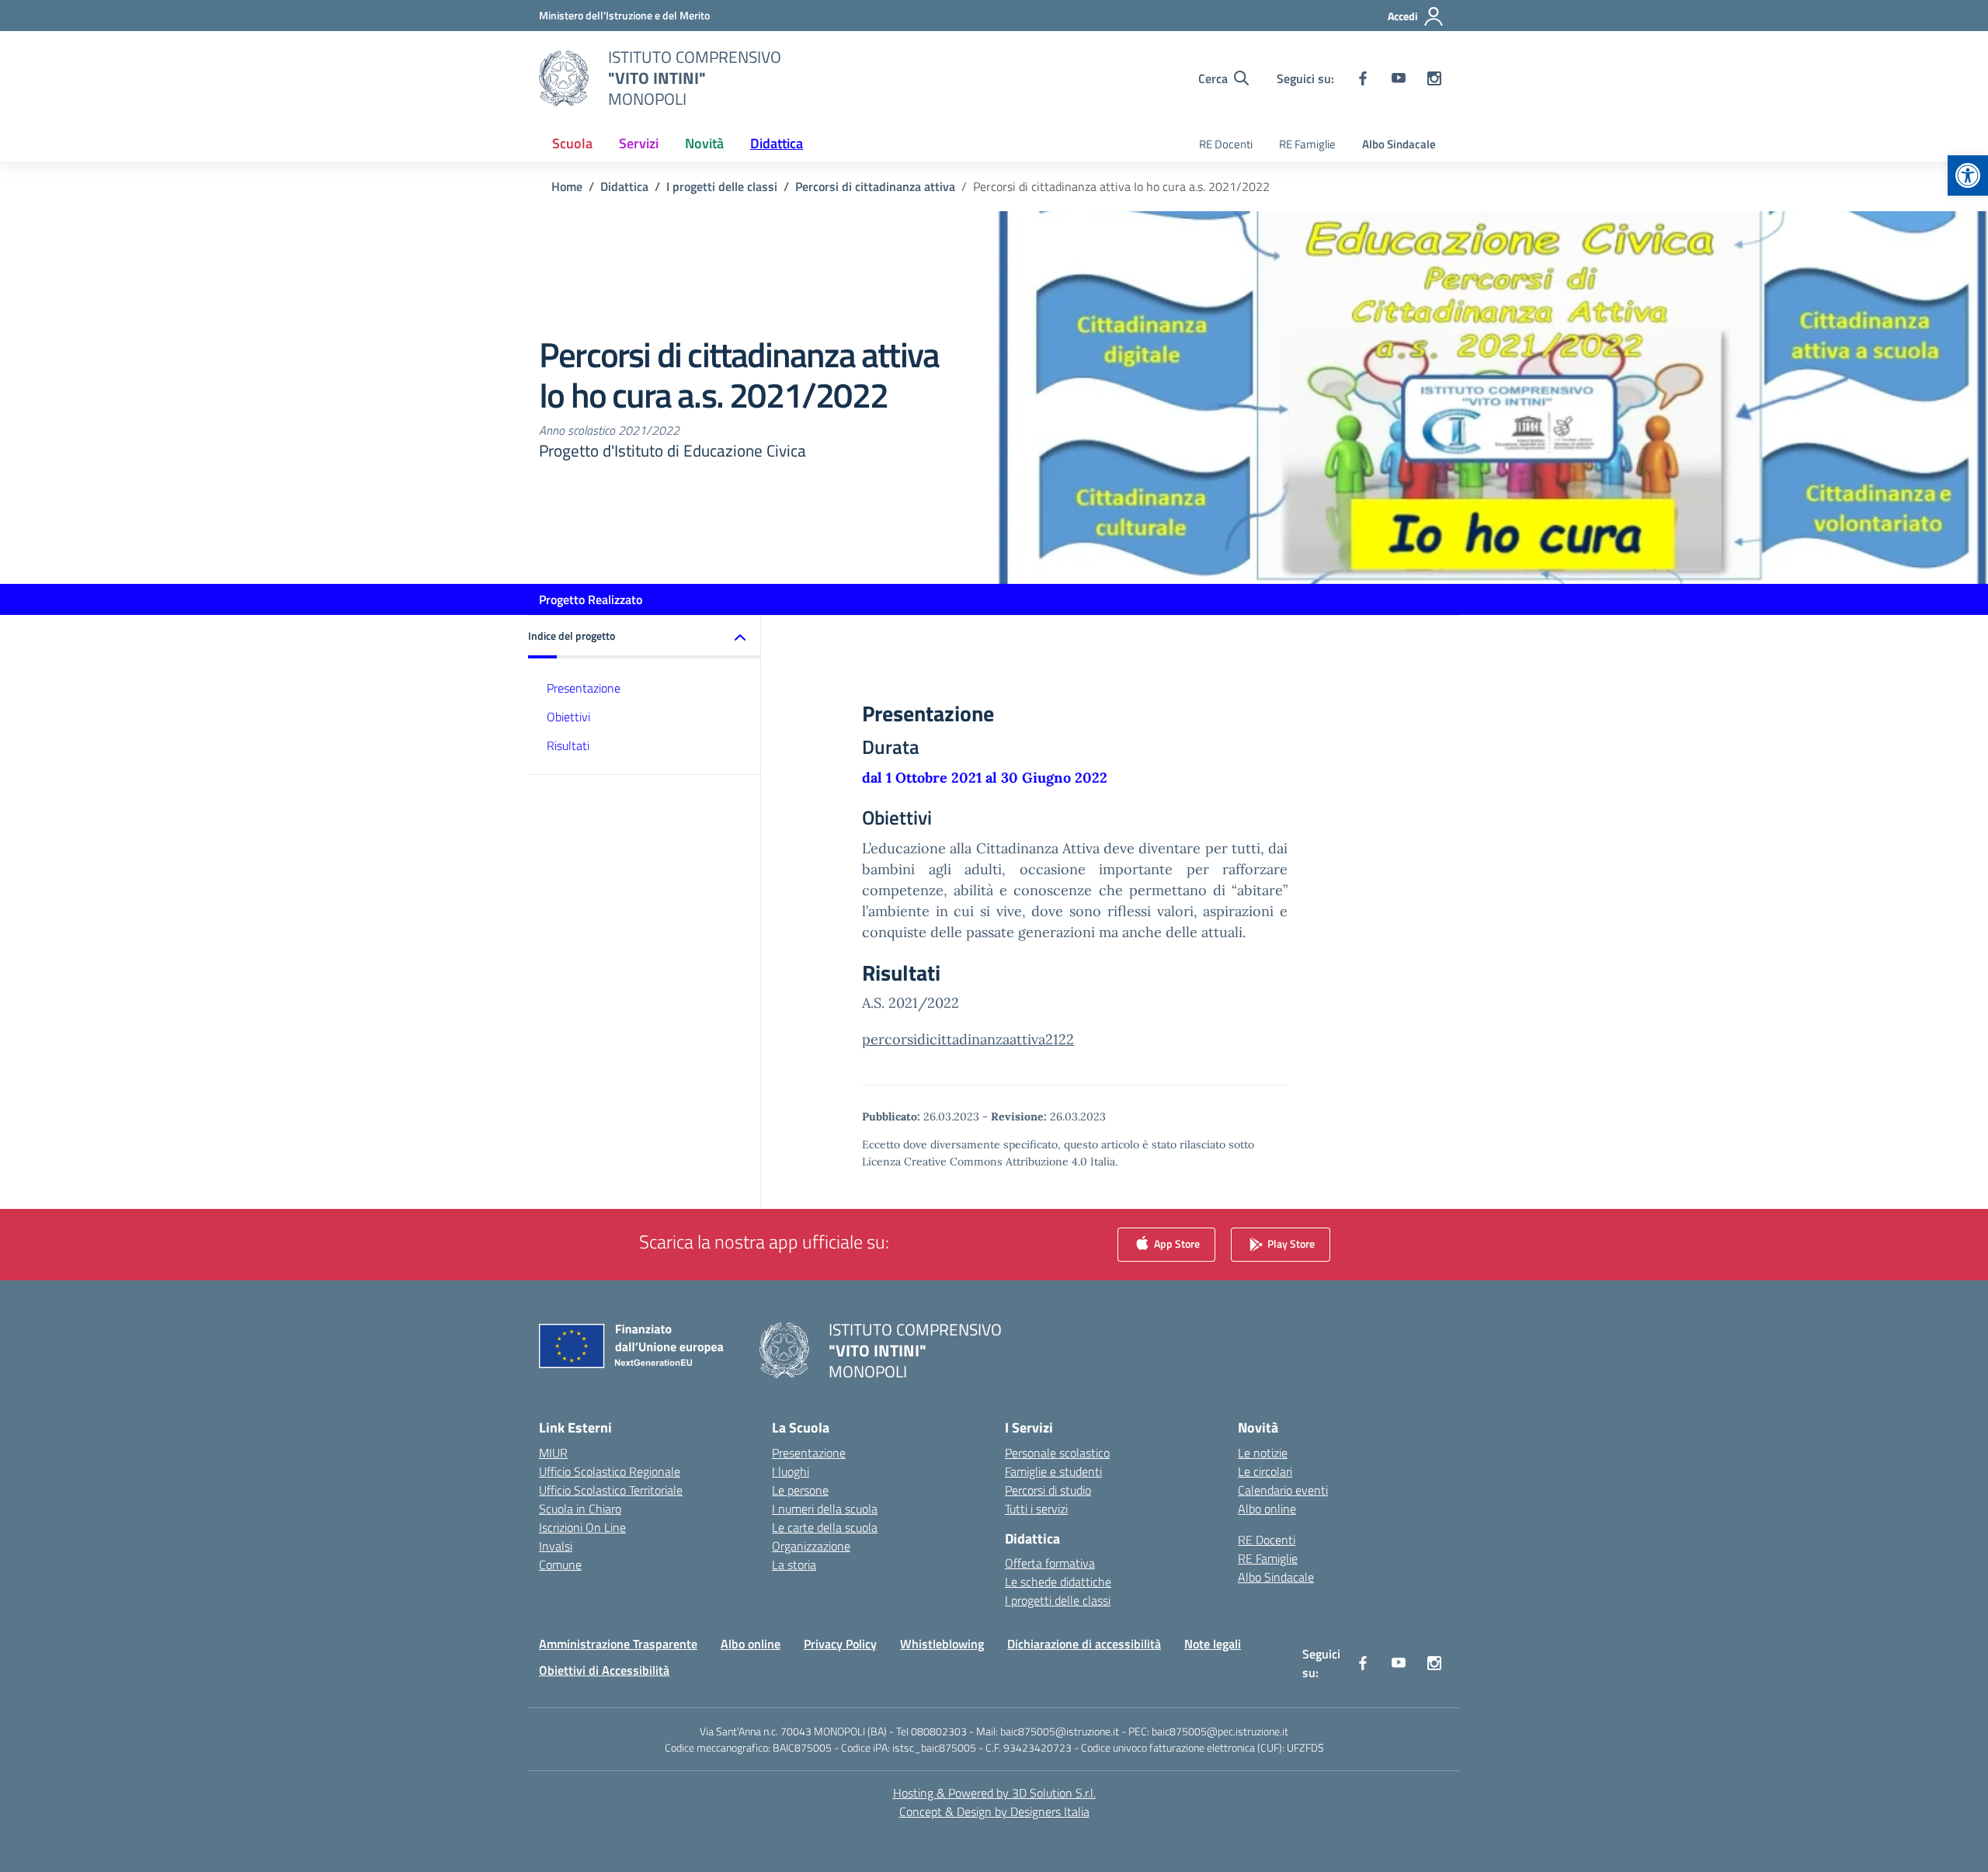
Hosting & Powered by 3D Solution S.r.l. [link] (994, 1793)
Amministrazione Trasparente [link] (618, 1644)
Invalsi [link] (556, 1546)
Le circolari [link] (1265, 1471)
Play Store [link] (1290, 1243)
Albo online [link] (1267, 1509)
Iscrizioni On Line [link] (582, 1527)
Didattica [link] (777, 143)
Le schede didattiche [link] (1058, 1582)
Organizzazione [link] (811, 1546)
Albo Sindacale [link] (1399, 144)
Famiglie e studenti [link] (1053, 1471)
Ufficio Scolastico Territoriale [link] (611, 1490)
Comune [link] (560, 1565)
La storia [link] (794, 1565)
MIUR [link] (553, 1453)
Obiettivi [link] (568, 717)
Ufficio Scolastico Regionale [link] (610, 1471)
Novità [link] (704, 143)
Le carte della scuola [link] (825, 1527)
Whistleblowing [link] (942, 1644)
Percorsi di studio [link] (1048, 1490)
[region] (1786, 1722)
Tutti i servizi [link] (1036, 1509)
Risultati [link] (568, 745)
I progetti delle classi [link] (1058, 1600)
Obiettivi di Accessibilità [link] (604, 1670)
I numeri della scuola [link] (825, 1509)
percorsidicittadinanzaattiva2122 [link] (968, 1039)
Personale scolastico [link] (1057, 1453)
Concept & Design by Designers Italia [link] (994, 1811)
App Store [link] (1176, 1243)
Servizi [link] (639, 143)
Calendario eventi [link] (1283, 1490)
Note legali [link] (1213, 1644)
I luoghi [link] (791, 1471)
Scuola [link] (572, 143)
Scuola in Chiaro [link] (580, 1509)
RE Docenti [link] (1226, 144)
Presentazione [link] (584, 688)
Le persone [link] (800, 1490)
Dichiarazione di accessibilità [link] (1084, 1644)
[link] (1968, 175)
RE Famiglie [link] (1307, 144)
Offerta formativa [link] (1050, 1563)
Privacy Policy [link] (840, 1644)
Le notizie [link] (1263, 1453)
